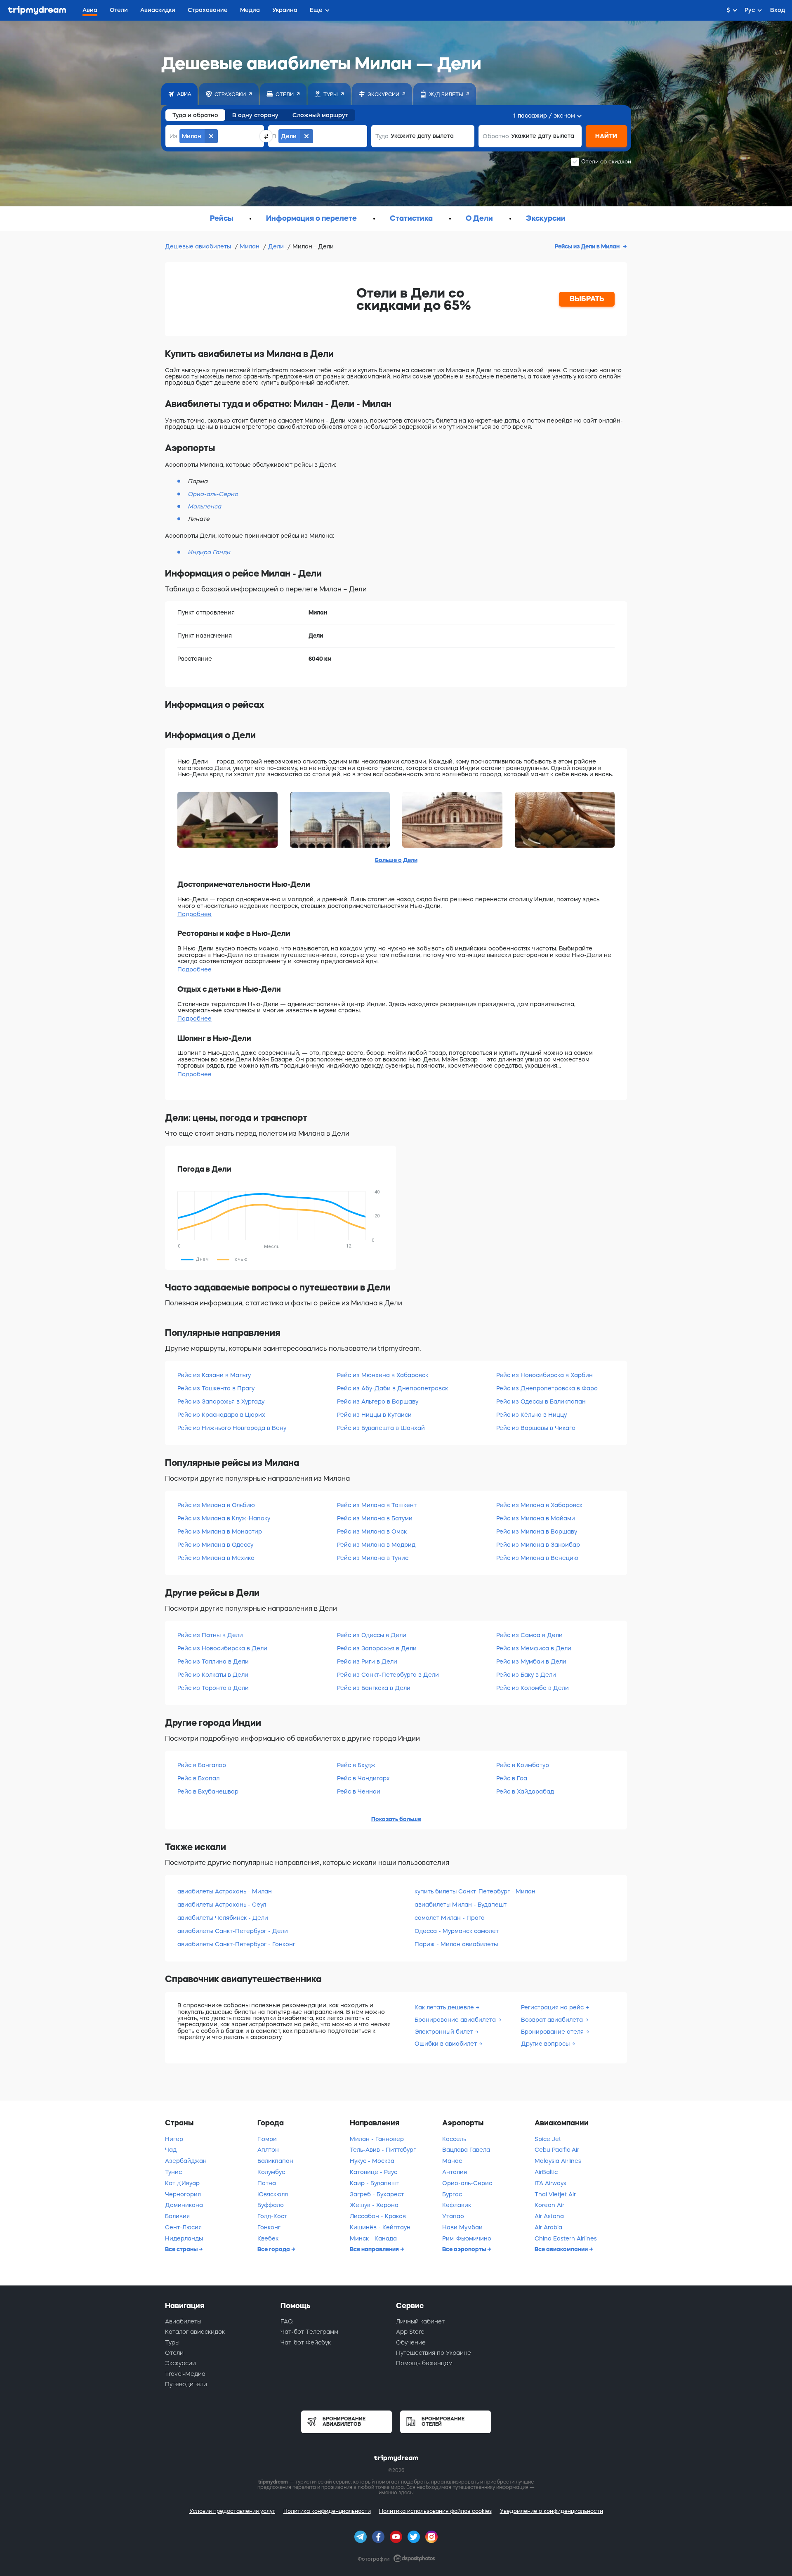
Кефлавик (457, 2205)
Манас (452, 2161)
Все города (274, 2249)
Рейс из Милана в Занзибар (538, 1545)
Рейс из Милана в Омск (372, 1531)
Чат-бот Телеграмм (309, 2332)
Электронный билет (445, 2032)
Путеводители (186, 2384)
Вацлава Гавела (466, 2150)
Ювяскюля (273, 2194)
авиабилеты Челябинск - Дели (223, 1918)
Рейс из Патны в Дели (210, 1635)
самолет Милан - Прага (450, 1918)
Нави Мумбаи (462, 2227)
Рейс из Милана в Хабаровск (539, 1505)
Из (173, 136)
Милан (250, 246)
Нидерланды (184, 2238)
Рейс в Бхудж (356, 1765)
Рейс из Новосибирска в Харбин (544, 1375)
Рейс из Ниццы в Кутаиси (374, 1415)
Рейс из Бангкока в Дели (374, 1688)
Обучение (411, 2342)
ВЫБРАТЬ (587, 299)
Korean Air (549, 2205)
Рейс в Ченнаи (359, 1791)
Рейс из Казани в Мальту (214, 1375)
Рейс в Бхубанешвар (208, 1791)
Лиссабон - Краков (378, 2216)
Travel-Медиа (185, 2374)
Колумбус (271, 2172)
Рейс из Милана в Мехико (216, 1558)
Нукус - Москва (372, 2161)
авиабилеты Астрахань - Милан (225, 1891)
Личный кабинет (420, 2321)
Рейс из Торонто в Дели (213, 1688)
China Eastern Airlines (566, 2238)
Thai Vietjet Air (555, 2194)
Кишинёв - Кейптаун (380, 2227)
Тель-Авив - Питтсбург (383, 2150)
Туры (172, 2342)
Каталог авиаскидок (195, 2332)
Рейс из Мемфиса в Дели (534, 1648)
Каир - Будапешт (375, 2183)
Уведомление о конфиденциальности (552, 2511)
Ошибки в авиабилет (447, 2044)
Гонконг (269, 2227)
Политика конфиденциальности (327, 2511)
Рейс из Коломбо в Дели (533, 1688)
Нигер (174, 2139)
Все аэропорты (465, 2249)
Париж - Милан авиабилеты (456, 1944)
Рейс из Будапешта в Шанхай (381, 1428)
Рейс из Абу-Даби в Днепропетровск (392, 1388)
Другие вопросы (546, 2044)
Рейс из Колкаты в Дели (213, 1675)
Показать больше (396, 1819)
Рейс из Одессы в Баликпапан (541, 1401)
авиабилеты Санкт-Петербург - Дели (233, 1931)
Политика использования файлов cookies (435, 2511)
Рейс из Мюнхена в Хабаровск (383, 1375)
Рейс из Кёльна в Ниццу (532, 1415)
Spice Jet (548, 2139)
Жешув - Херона (374, 2205)
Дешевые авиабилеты (199, 246)
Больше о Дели (396, 860)
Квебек (268, 2238)
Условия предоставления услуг (232, 2511)
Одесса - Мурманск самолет (457, 1931)
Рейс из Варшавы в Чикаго (536, 1428)
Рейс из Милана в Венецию (537, 1558)
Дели (277, 246)
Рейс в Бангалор (202, 1765)
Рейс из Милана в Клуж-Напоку (224, 1518)
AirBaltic (546, 2172)
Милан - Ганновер (377, 2139)
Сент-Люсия (183, 2227)
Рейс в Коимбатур (523, 1765)
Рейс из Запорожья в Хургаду (221, 1401)
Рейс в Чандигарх (363, 1778)
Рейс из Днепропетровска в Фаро (547, 1388)
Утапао (453, 2216)
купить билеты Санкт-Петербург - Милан (475, 1891)
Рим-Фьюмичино (467, 2238)
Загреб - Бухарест (377, 2194)
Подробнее (194, 914)
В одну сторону (255, 115)
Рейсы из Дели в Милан (588, 246)
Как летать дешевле (445, 2007)
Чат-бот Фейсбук (306, 2342)
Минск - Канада (373, 2238)
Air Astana (549, 2216)
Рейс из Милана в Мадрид (376, 1545)
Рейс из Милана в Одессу (215, 1545)
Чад (171, 2150)
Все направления (375, 2249)
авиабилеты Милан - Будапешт (461, 1905)
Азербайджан (186, 2161)
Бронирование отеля (553, 2032)
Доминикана (184, 2205)
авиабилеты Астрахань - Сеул (222, 1905)
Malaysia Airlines (558, 2161)
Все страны (182, 2249)
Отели (174, 2353)
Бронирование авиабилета (456, 2020)
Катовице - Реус (374, 2172)
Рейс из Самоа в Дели (529, 1635)
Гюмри (267, 2139)
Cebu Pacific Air (557, 2150)
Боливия (177, 2216)
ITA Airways (550, 2183)
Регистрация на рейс (553, 2007)
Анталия (455, 2172)
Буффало (271, 2205)
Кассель (454, 2139)
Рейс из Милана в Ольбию (216, 1505)
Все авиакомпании (562, 2249)
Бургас (452, 2194)
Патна (267, 2183)
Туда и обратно (195, 115)
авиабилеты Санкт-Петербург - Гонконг (236, 1944)
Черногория (183, 2194)
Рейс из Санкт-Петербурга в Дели (388, 1675)
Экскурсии (180, 2363)
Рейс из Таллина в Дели (213, 1661)
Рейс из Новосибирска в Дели (222, 1648)
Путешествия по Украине (434, 2353)
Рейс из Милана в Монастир (220, 1531)
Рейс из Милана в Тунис (373, 1558)
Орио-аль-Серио (467, 2183)
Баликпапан (275, 2161)
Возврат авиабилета (553, 2020)
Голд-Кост (272, 2216)
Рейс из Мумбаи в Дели (531, 1661)
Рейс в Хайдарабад (525, 1791)
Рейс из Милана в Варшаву (537, 1531)
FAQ (287, 2321)
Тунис (173, 2172)
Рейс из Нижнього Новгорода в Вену (232, 1428)
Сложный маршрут (320, 115)
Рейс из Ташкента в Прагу (216, 1388)
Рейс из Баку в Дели (526, 1675)
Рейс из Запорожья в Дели (377, 1648)
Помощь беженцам (424, 2363)
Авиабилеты (183, 2321)
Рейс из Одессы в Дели (372, 1635)
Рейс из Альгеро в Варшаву (378, 1401)
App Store (410, 2332)
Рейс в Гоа (512, 1778)
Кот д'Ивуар (182, 2183)
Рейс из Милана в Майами (536, 1518)
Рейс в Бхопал (198, 1778)
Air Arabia (548, 2227)
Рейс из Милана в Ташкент (377, 1505)
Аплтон (268, 2150)
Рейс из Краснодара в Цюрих (221, 1415)
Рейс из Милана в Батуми (375, 1518)
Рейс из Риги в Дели (367, 1661)
